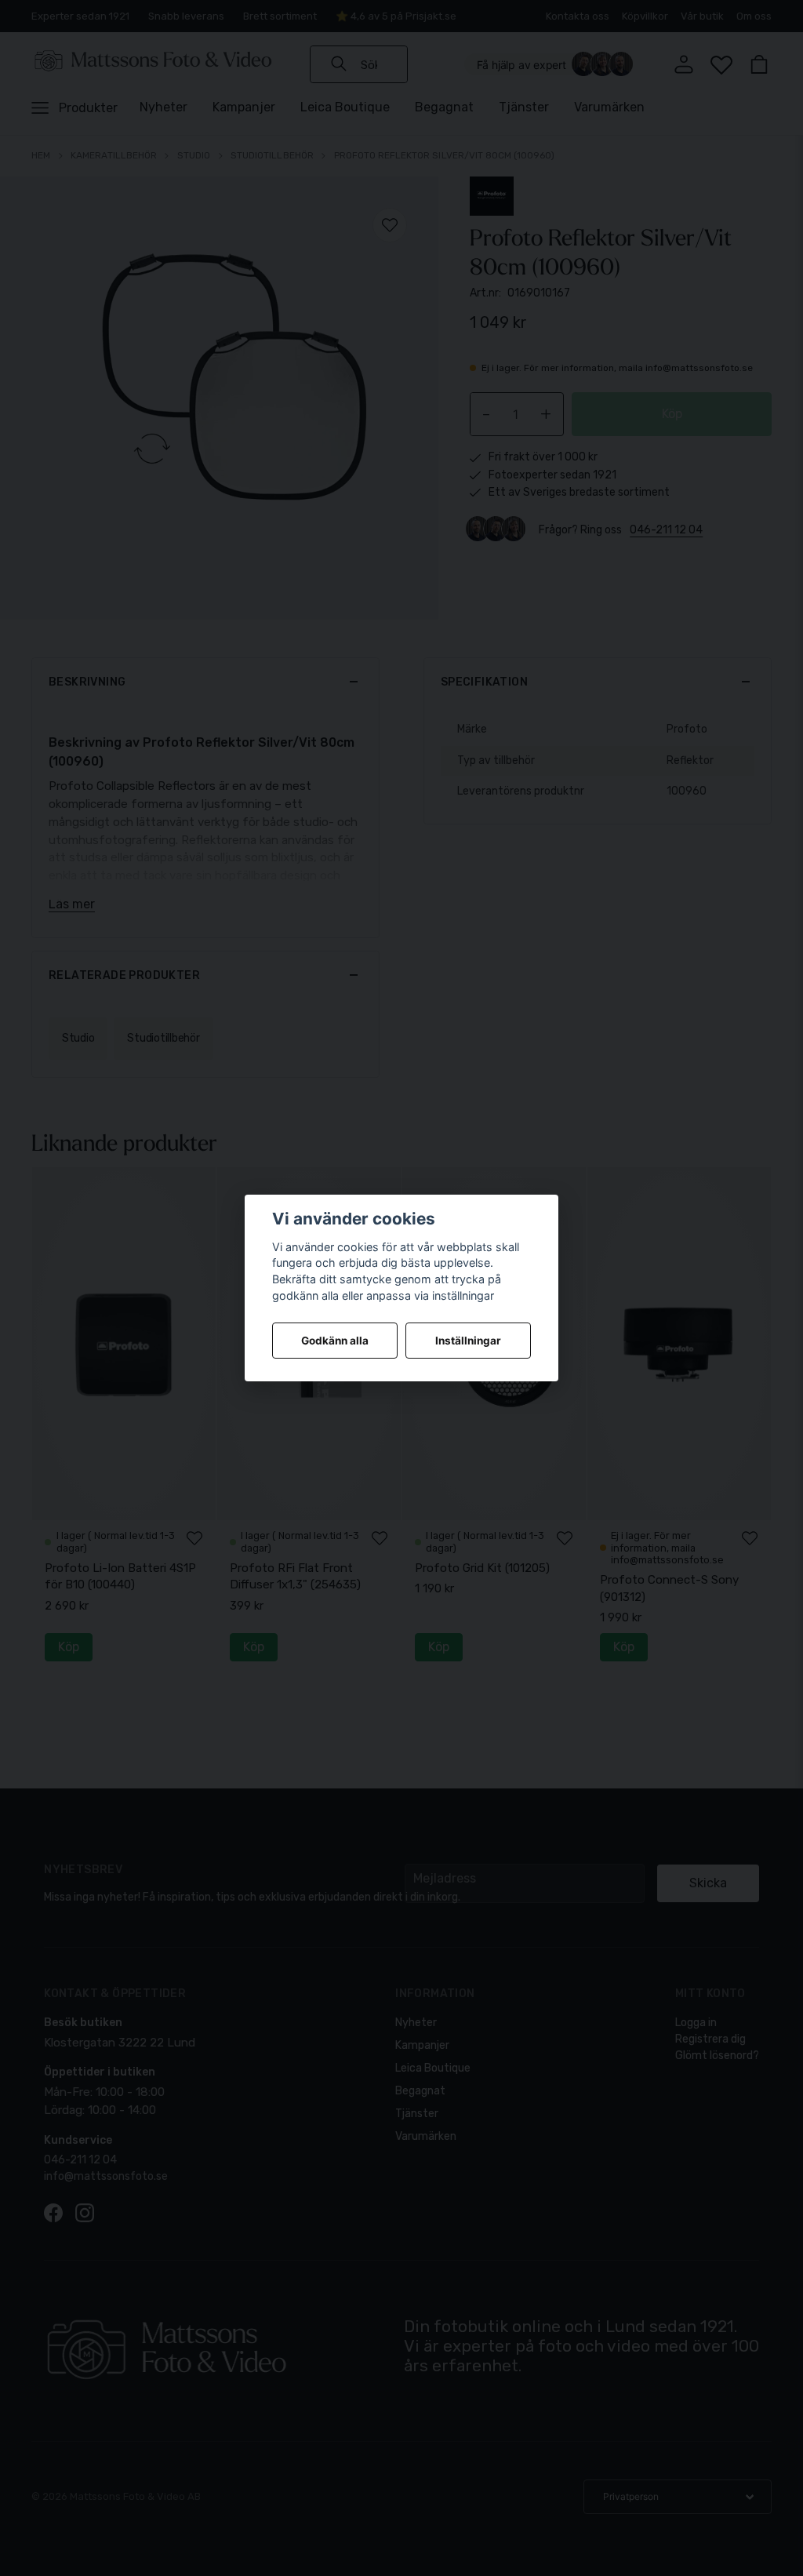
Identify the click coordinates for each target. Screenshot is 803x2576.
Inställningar (468, 1341)
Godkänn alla (335, 1341)
